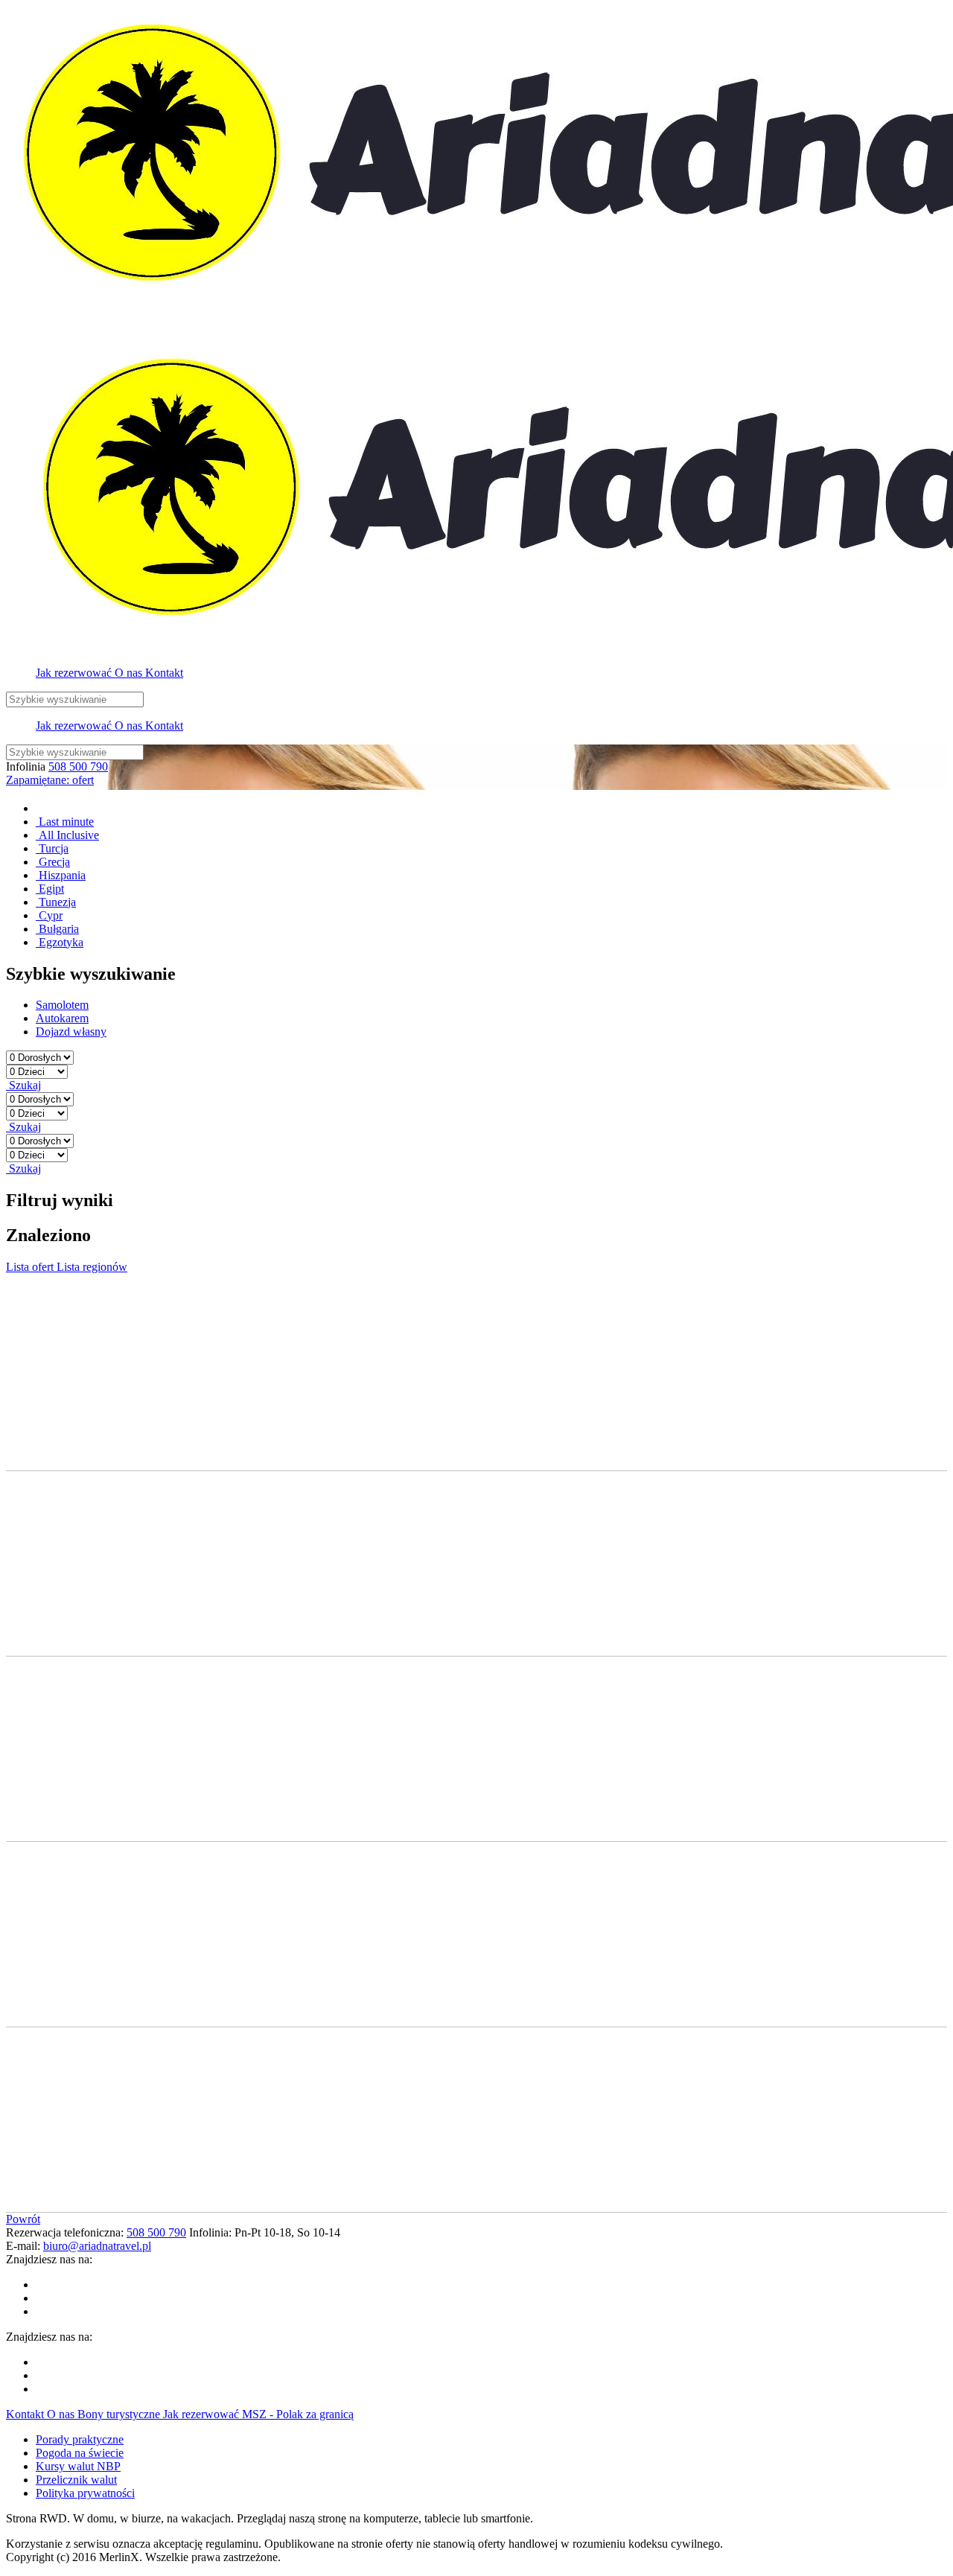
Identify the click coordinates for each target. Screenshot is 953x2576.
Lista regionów (92, 1267)
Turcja (52, 848)
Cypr (49, 915)
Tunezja (56, 902)
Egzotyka (60, 942)
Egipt (50, 889)
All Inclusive (67, 835)
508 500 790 (78, 766)
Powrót (23, 2219)
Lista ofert (31, 1267)
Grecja (53, 862)
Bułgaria (57, 929)
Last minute (65, 822)
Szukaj (23, 1085)
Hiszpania (61, 875)
